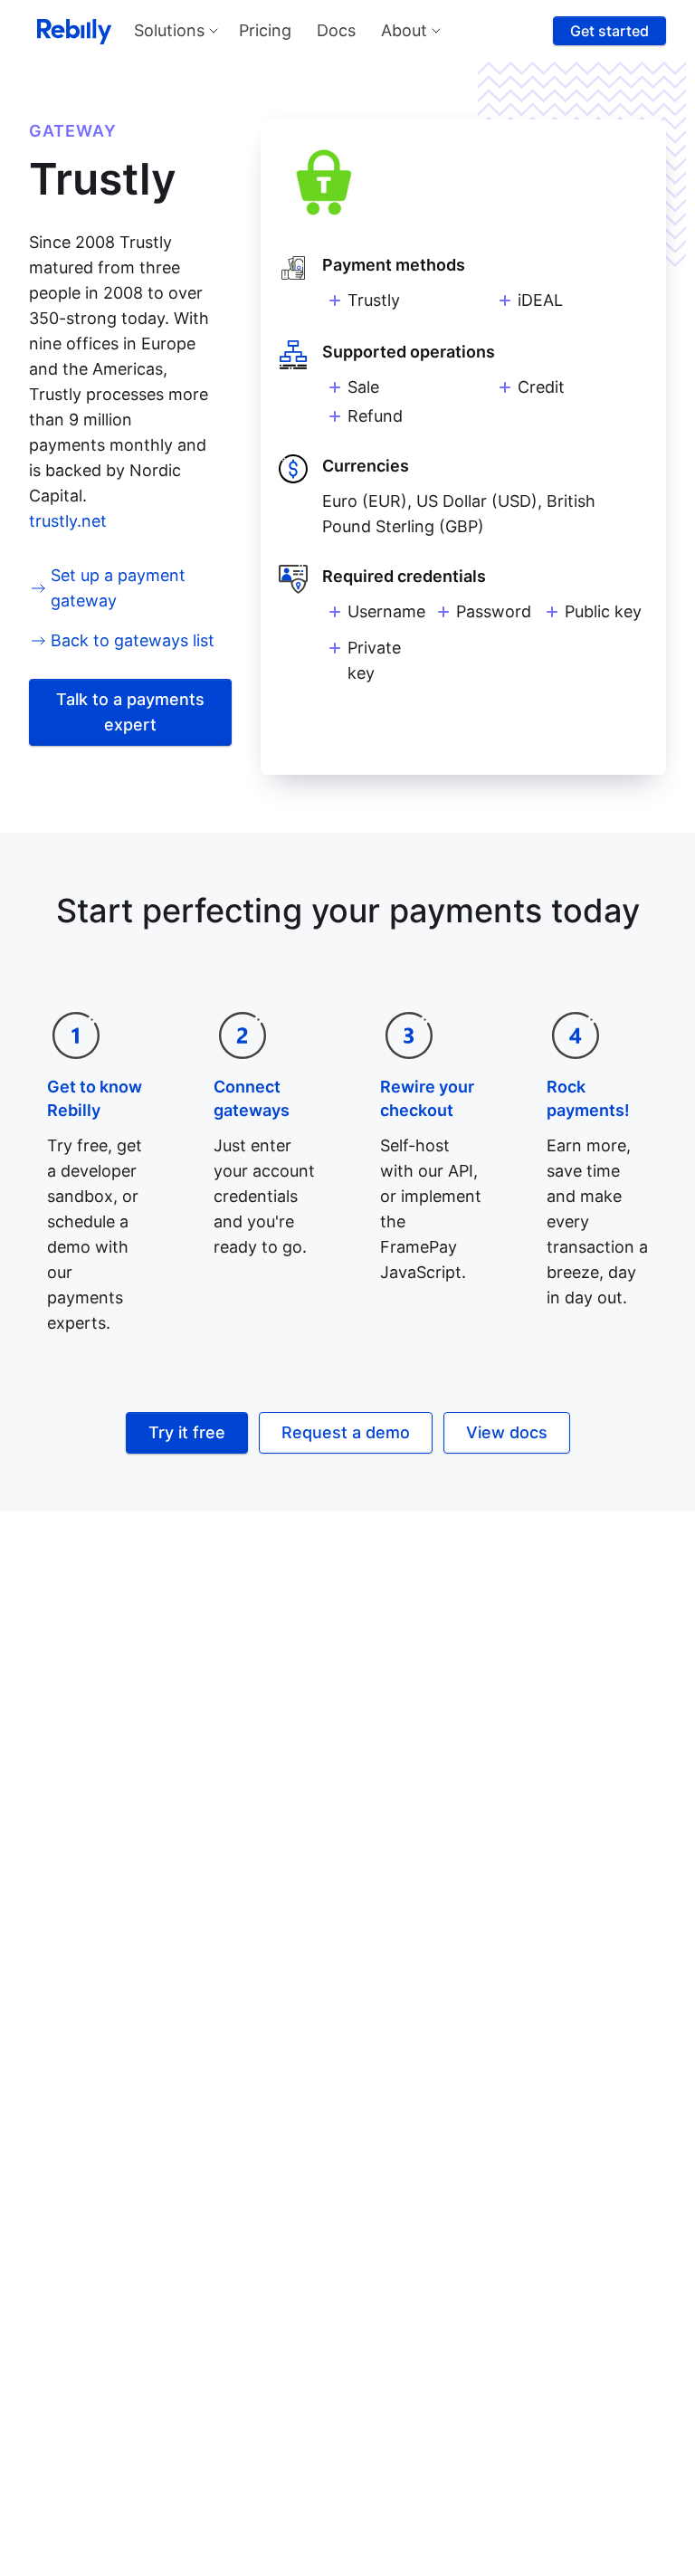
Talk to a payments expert (130, 712)
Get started (609, 31)
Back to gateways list (133, 640)
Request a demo (346, 1432)
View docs (507, 1432)
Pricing (265, 30)
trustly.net (68, 521)
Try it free (187, 1432)
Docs (336, 30)
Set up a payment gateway (118, 588)
